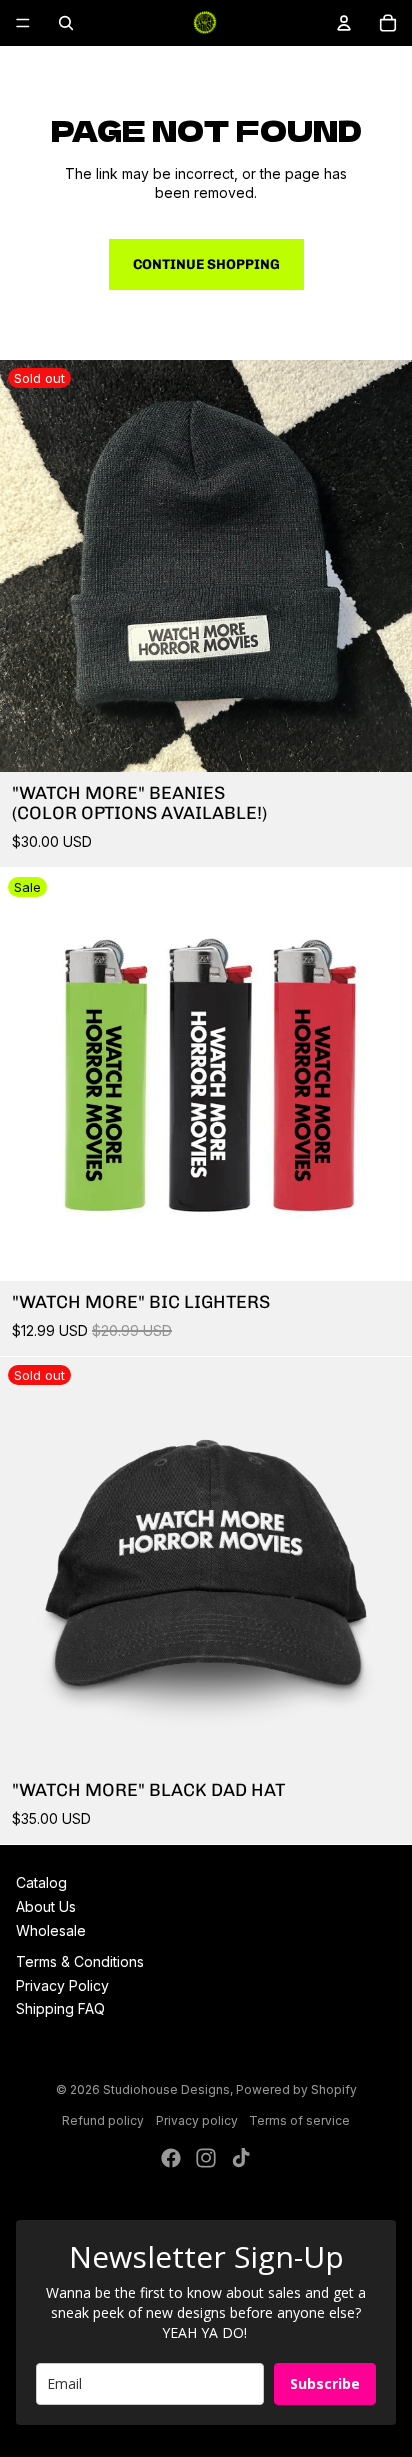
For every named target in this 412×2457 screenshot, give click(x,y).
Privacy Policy (62, 1985)
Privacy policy (197, 2120)
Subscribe (325, 2383)
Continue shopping (206, 264)
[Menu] (23, 23)
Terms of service (299, 2120)
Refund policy (103, 2120)
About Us (46, 1906)
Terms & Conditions (80, 1961)
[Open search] (66, 23)
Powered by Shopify (296, 2089)
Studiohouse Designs (166, 2089)
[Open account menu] (344, 23)
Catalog (41, 1882)
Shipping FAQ (60, 2008)
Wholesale (51, 1930)
